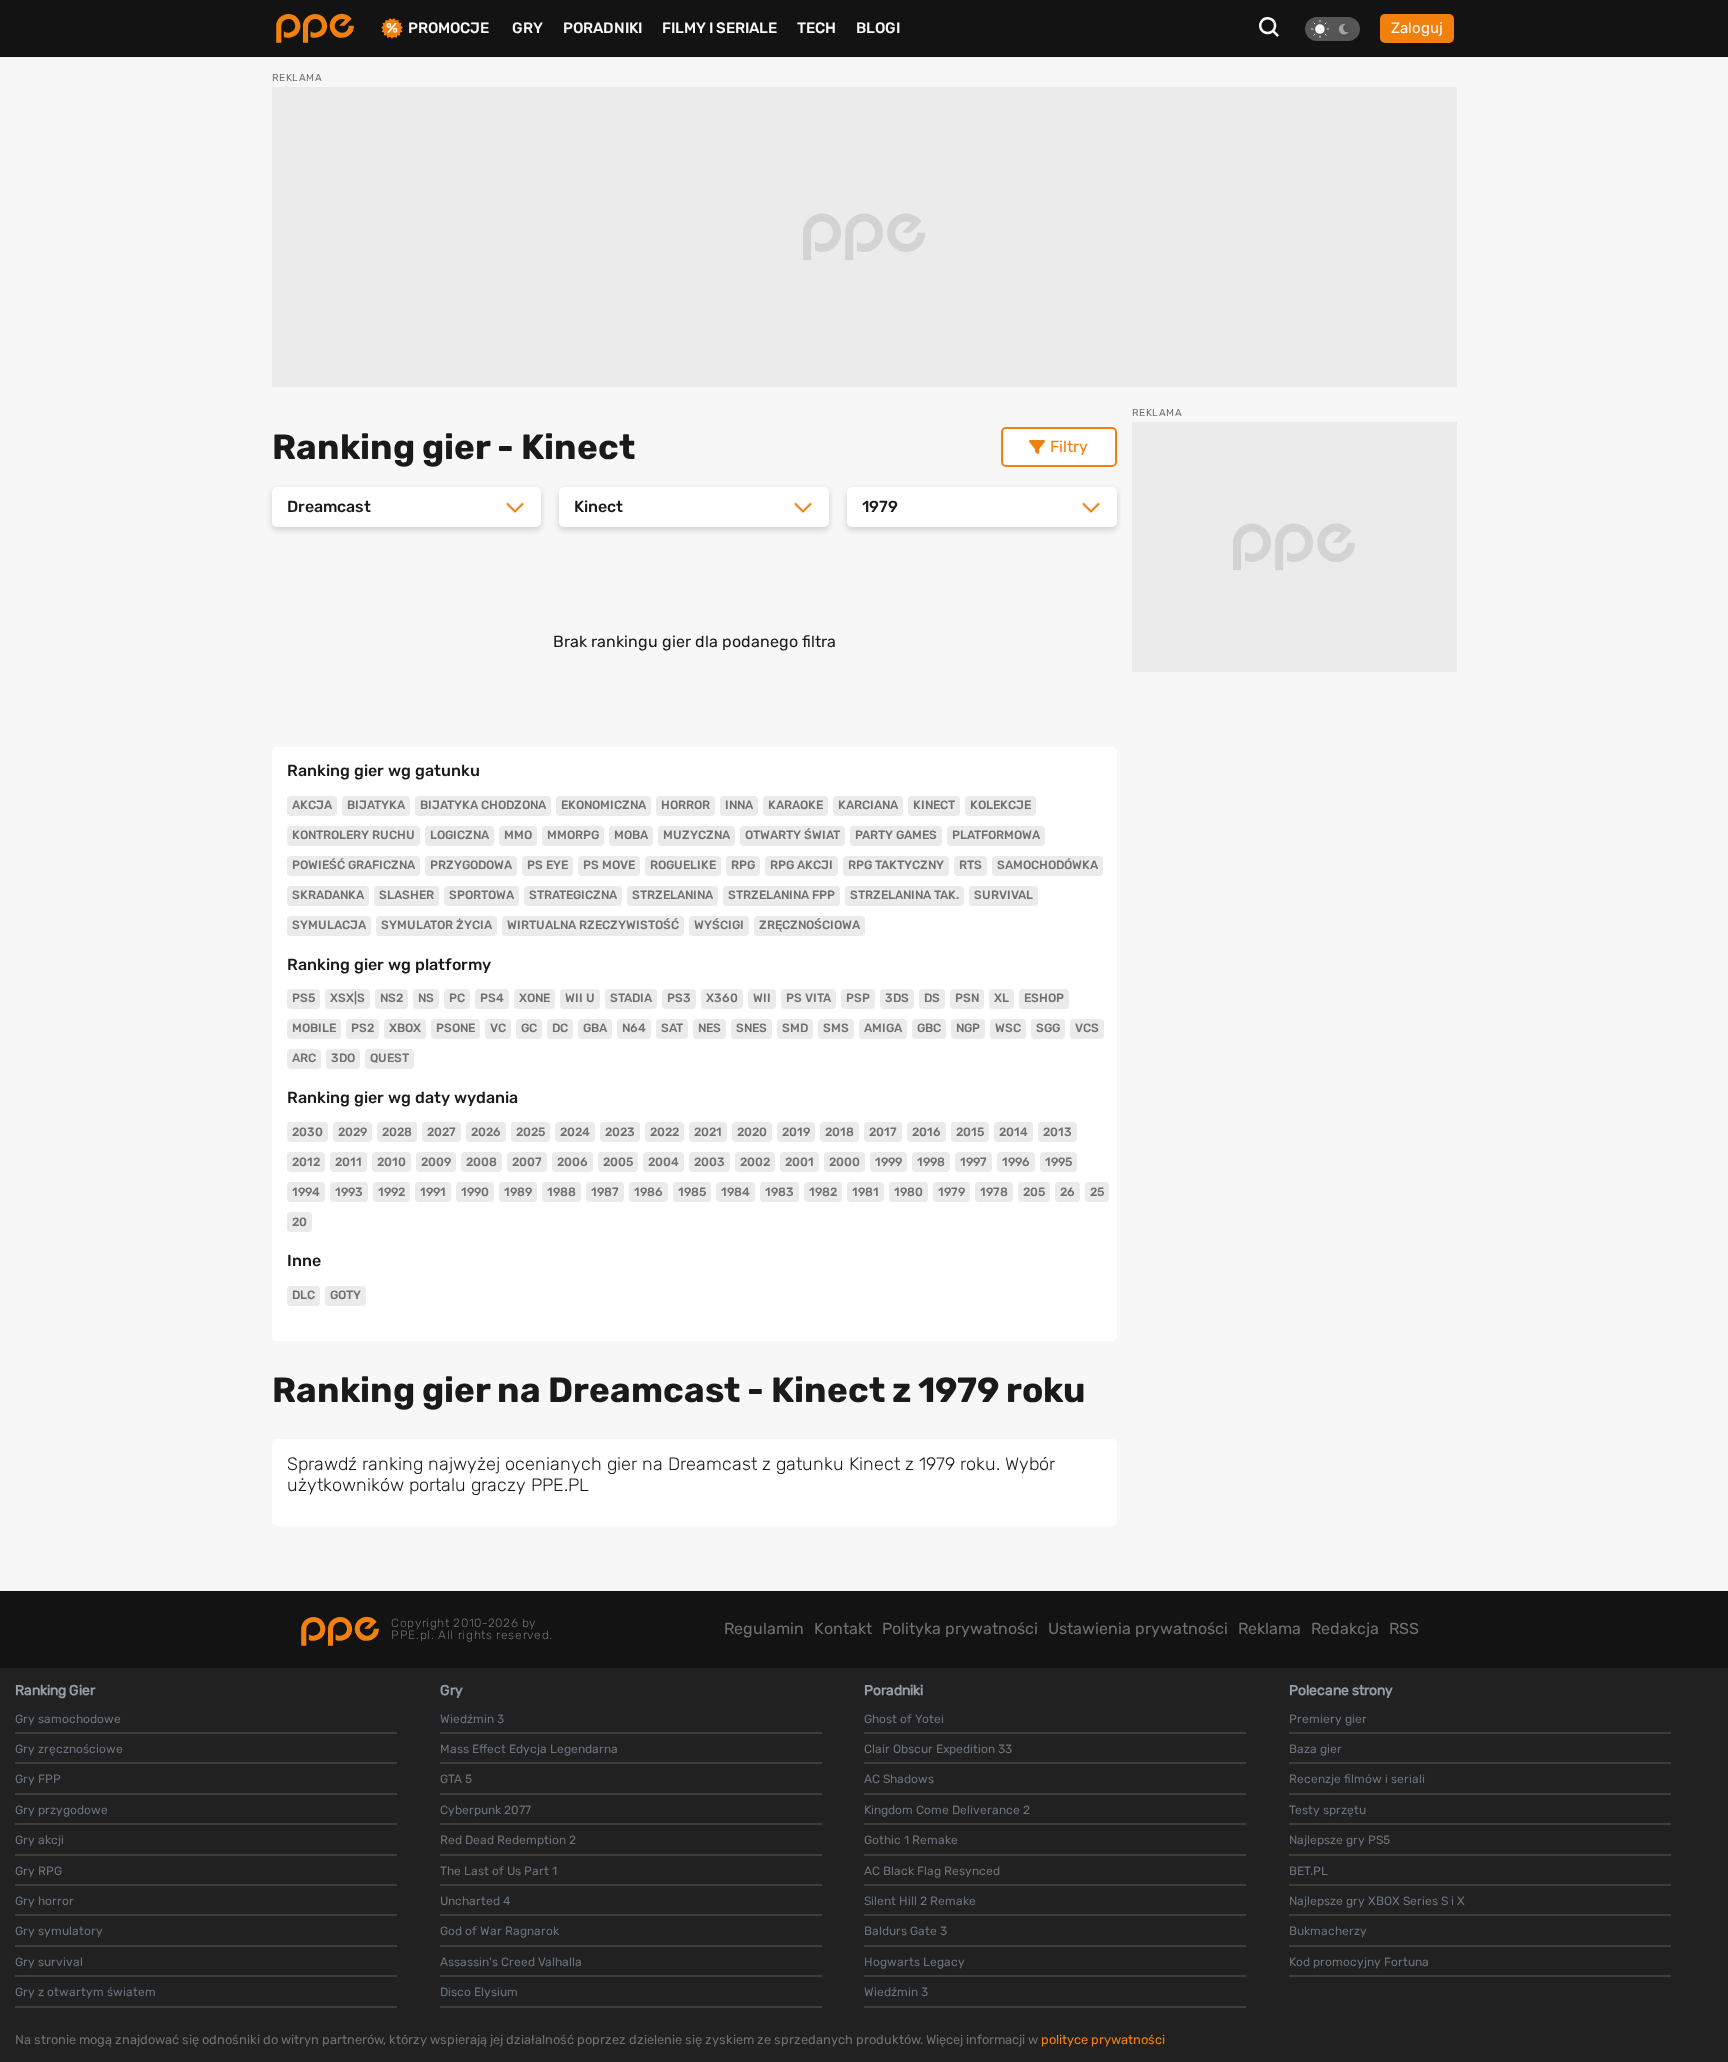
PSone (455, 1028)
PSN (967, 998)
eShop (1044, 998)
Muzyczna (696, 835)
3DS (897, 998)
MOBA (631, 835)
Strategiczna (573, 895)
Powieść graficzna (353, 865)
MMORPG (573, 835)
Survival (1003, 895)
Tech (816, 28)
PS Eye (547, 865)
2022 (664, 1132)
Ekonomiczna (603, 805)
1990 (475, 1192)
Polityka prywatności (960, 1628)
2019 (796, 1132)
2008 (481, 1162)
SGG (1048, 1028)
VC (498, 1028)
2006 (572, 1162)
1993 (349, 1192)
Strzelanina (672, 895)
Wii (762, 998)
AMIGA (883, 1028)
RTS (970, 865)
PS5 (303, 998)
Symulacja (329, 925)
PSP (858, 998)
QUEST (389, 1058)
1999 (888, 1162)
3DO (343, 1058)
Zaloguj (1417, 28)
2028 (397, 1132)
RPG (743, 865)
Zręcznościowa (809, 925)
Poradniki (602, 28)
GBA (595, 1028)
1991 (433, 1192)
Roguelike (683, 865)
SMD (795, 1028)
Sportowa (481, 895)
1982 (823, 1192)
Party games (896, 835)
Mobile (314, 1028)
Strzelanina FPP (781, 895)
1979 (951, 1192)
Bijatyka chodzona (483, 805)
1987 (605, 1192)
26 (1067, 1192)
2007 (527, 1162)
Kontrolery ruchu (353, 835)
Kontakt (843, 1628)
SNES (751, 1028)
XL (1001, 998)
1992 (391, 1192)
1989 (518, 1192)
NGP (968, 1028)
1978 (994, 1192)
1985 (692, 1192)
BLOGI (878, 28)
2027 (441, 1132)
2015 (970, 1132)
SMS (836, 1028)
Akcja (312, 805)
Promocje (448, 28)
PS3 (679, 998)
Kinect (934, 805)
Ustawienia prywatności (1138, 1628)
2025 (530, 1132)
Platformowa (996, 835)
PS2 (362, 1028)
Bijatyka (376, 805)
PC (457, 998)
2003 (709, 1162)
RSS (1404, 1628)
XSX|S (347, 998)
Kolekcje (1000, 805)
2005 (618, 1162)
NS (426, 998)
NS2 (391, 998)
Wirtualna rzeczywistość (593, 925)
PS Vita (808, 998)
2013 (1057, 1132)
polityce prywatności (1103, 2039)
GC (529, 1028)
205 (1034, 1192)
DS (932, 998)
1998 (931, 1162)
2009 (436, 1162)
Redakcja (1345, 1628)
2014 (1013, 1132)
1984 (735, 1192)
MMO (518, 835)
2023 (620, 1132)
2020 (752, 1132)
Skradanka (328, 895)
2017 (883, 1132)
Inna (739, 805)
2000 (844, 1162)
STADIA (631, 998)
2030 (307, 1132)
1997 (973, 1162)
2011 (348, 1162)
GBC (929, 1028)
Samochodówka (1047, 865)
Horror (685, 805)
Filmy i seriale (719, 28)
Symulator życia (436, 925)
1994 (306, 1192)
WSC (1008, 1028)
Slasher (406, 895)
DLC (303, 1295)
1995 (1058, 1162)
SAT (672, 1028)
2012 (306, 1162)
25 (1097, 1192)
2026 (486, 1132)
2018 (839, 1132)
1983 (779, 1192)
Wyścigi (719, 925)
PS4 (492, 998)
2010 (391, 1162)
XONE (534, 998)
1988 (561, 1192)
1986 (648, 1192)
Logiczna (459, 835)
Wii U (580, 998)
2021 (708, 1132)
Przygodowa (471, 865)
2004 (663, 1162)
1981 (865, 1192)
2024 (575, 1132)
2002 (755, 1162)
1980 (908, 1192)
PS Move (609, 865)
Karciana (868, 805)
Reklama (1269, 1628)
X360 (722, 998)
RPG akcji (801, 865)
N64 (634, 1028)
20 (299, 1222)
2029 (352, 1132)
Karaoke (795, 805)
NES (709, 1028)
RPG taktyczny (896, 865)
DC (560, 1028)
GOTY (345, 1295)
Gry (527, 28)
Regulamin (764, 1628)
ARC (304, 1058)
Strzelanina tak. (904, 895)
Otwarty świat (792, 835)
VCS (1087, 1028)
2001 (799, 1162)
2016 (926, 1132)
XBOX (405, 1028)
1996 (1016, 1162)
